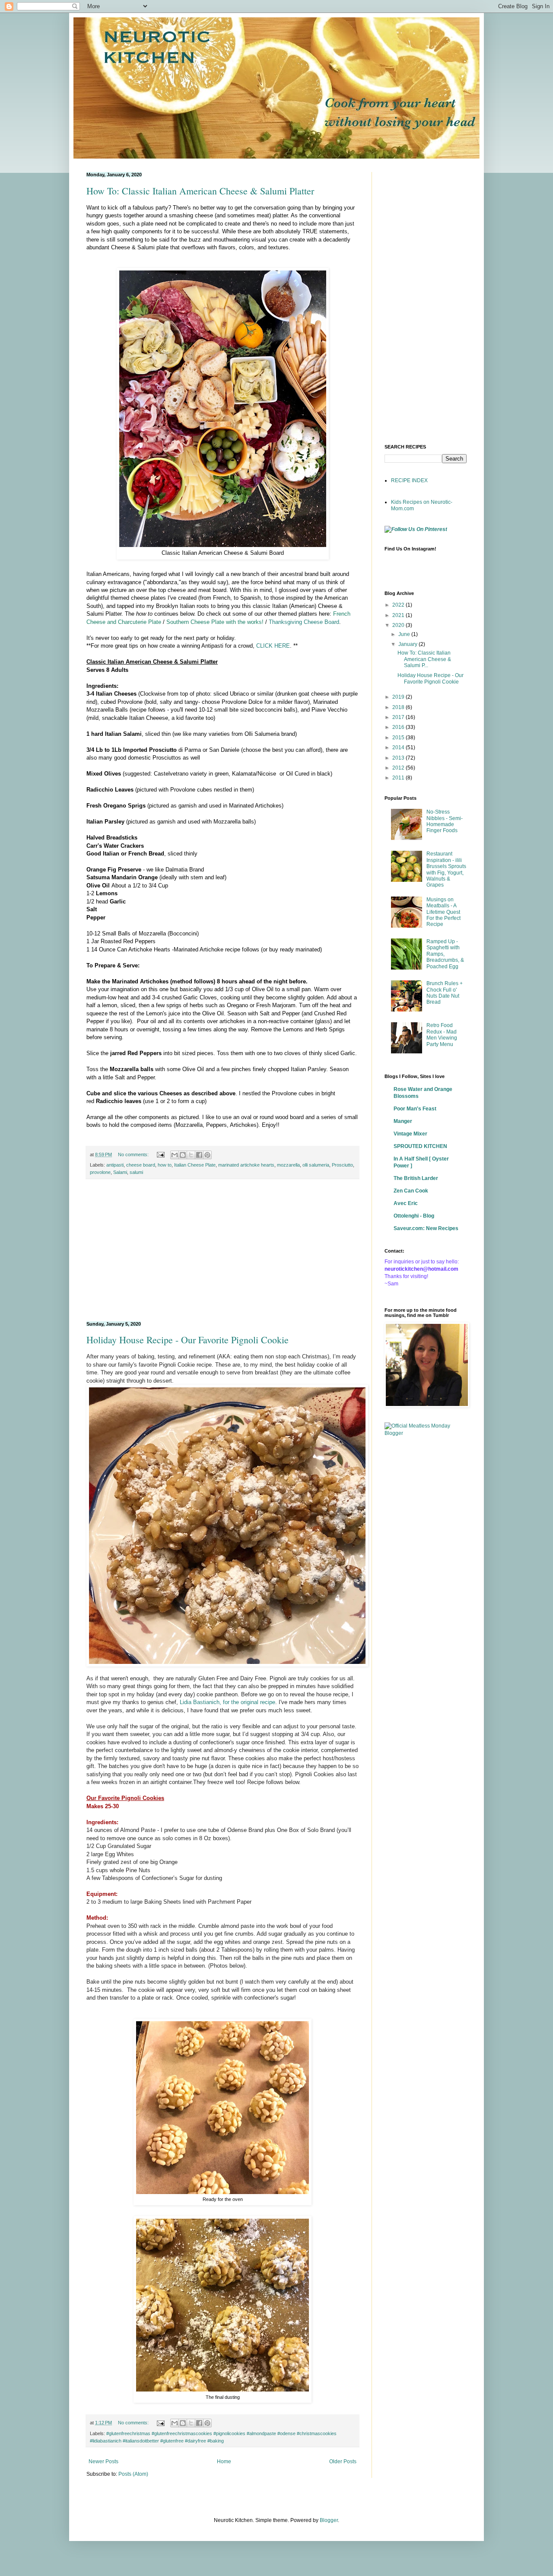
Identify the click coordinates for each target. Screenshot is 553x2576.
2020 (399, 625)
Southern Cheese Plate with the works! (215, 622)
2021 (399, 615)
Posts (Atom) (133, 2474)
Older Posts (343, 2462)
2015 (399, 738)
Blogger (329, 2520)
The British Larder (416, 1178)
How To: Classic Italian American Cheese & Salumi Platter (200, 191)
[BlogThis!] (183, 1155)
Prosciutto (342, 1165)
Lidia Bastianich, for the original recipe (227, 1702)
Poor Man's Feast (415, 1109)
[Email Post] (160, 1154)
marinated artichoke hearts (246, 1165)
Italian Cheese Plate (195, 1165)
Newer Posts (103, 2462)
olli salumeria (316, 1165)
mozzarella (288, 1165)
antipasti (115, 1165)
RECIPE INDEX (409, 480)
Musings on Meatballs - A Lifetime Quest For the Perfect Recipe (443, 912)
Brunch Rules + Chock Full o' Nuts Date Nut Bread (445, 993)
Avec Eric (406, 1203)
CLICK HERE (273, 646)
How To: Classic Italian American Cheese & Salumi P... (424, 659)
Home (224, 2462)
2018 (399, 707)
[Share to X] (191, 1155)
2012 (399, 768)
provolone (100, 1172)
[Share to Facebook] (199, 1155)
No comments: (134, 1154)
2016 (399, 727)
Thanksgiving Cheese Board (304, 622)
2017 (399, 717)
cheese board (141, 1165)
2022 (399, 605)
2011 (399, 778)
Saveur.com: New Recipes (426, 1228)
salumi (136, 1172)
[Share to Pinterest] (207, 1155)
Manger (403, 1121)
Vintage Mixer (410, 1134)
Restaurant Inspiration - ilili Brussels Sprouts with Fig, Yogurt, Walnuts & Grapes (446, 869)
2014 (399, 747)
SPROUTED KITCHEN (420, 1146)
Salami (120, 1172)
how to (165, 1165)
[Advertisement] (222, 1250)
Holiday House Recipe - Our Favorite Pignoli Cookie (188, 1340)
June (405, 634)
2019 (399, 697)
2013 (399, 758)
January (408, 644)
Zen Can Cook (411, 1191)
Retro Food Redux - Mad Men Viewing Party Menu (442, 1035)
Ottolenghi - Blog (414, 1216)
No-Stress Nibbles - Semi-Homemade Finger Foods (445, 821)
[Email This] (175, 1155)
